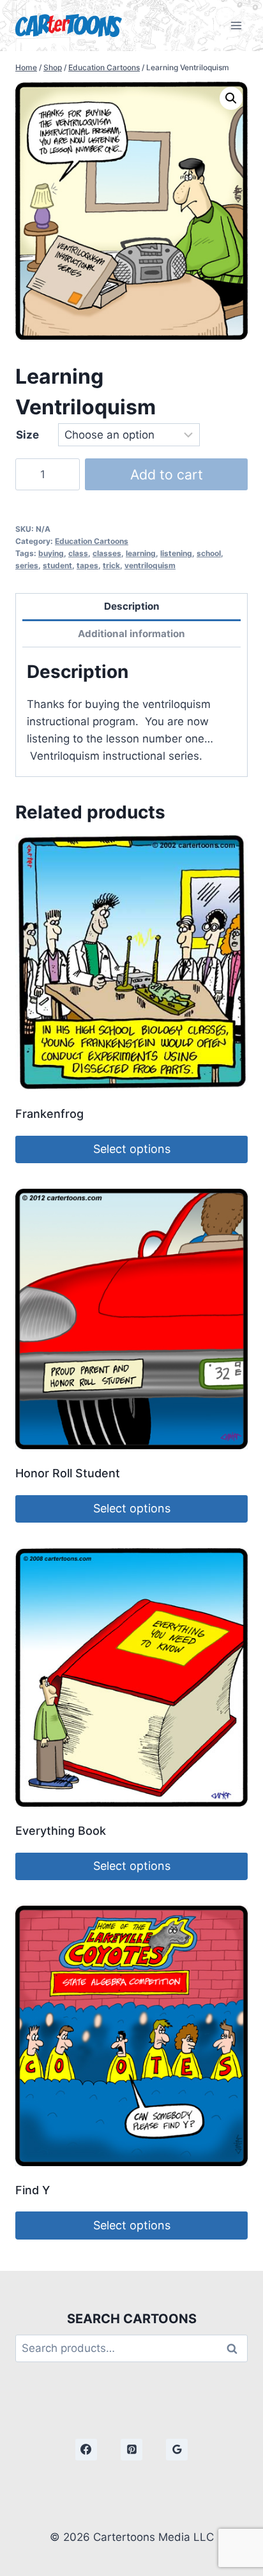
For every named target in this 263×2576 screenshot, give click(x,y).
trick (111, 565)
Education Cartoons (92, 541)
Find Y (33, 2190)
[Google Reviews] (177, 2450)
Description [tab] (132, 606)
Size (27, 435)
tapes (87, 565)
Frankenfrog (49, 1114)
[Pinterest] (131, 2450)
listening (176, 553)
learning (141, 553)
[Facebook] (86, 2450)
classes (107, 553)
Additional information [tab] (131, 634)
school (209, 553)
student (57, 565)
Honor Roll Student (68, 1473)
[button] (231, 98)
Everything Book (61, 1831)
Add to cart (167, 474)
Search (236, 2348)
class (78, 553)
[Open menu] (236, 25)
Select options (132, 1149)
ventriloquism (150, 565)
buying (51, 553)
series (27, 565)
